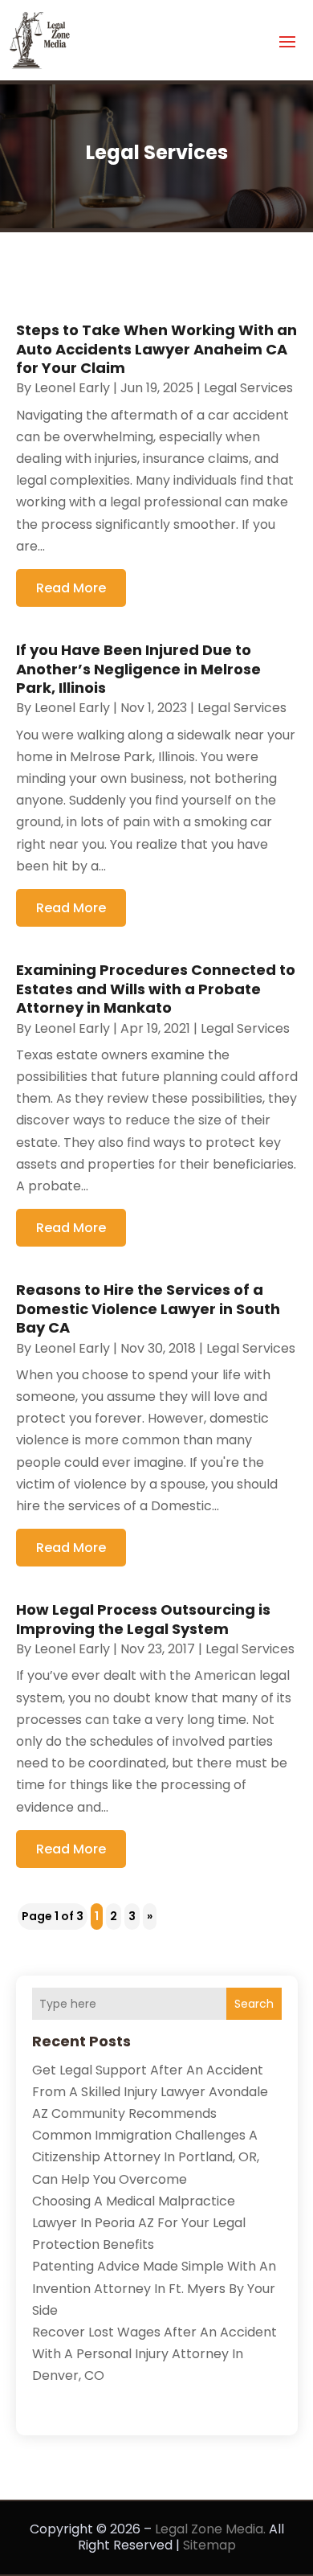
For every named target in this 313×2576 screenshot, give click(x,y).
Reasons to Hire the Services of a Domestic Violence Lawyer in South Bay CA (148, 1308)
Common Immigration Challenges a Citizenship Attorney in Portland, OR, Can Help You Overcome (146, 2157)
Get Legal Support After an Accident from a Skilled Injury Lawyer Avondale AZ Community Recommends (150, 2092)
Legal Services (248, 388)
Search (254, 2004)
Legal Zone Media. (210, 2529)
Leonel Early (72, 388)
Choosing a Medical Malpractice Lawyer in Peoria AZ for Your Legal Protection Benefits (139, 2223)
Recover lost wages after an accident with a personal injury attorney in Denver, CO (154, 2354)
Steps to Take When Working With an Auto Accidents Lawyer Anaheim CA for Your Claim (156, 349)
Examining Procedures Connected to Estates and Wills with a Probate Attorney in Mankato (156, 989)
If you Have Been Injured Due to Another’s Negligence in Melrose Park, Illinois (138, 669)
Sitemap (209, 2545)
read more (71, 588)
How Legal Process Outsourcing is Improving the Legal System (143, 1619)
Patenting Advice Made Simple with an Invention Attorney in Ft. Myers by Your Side (154, 2288)
